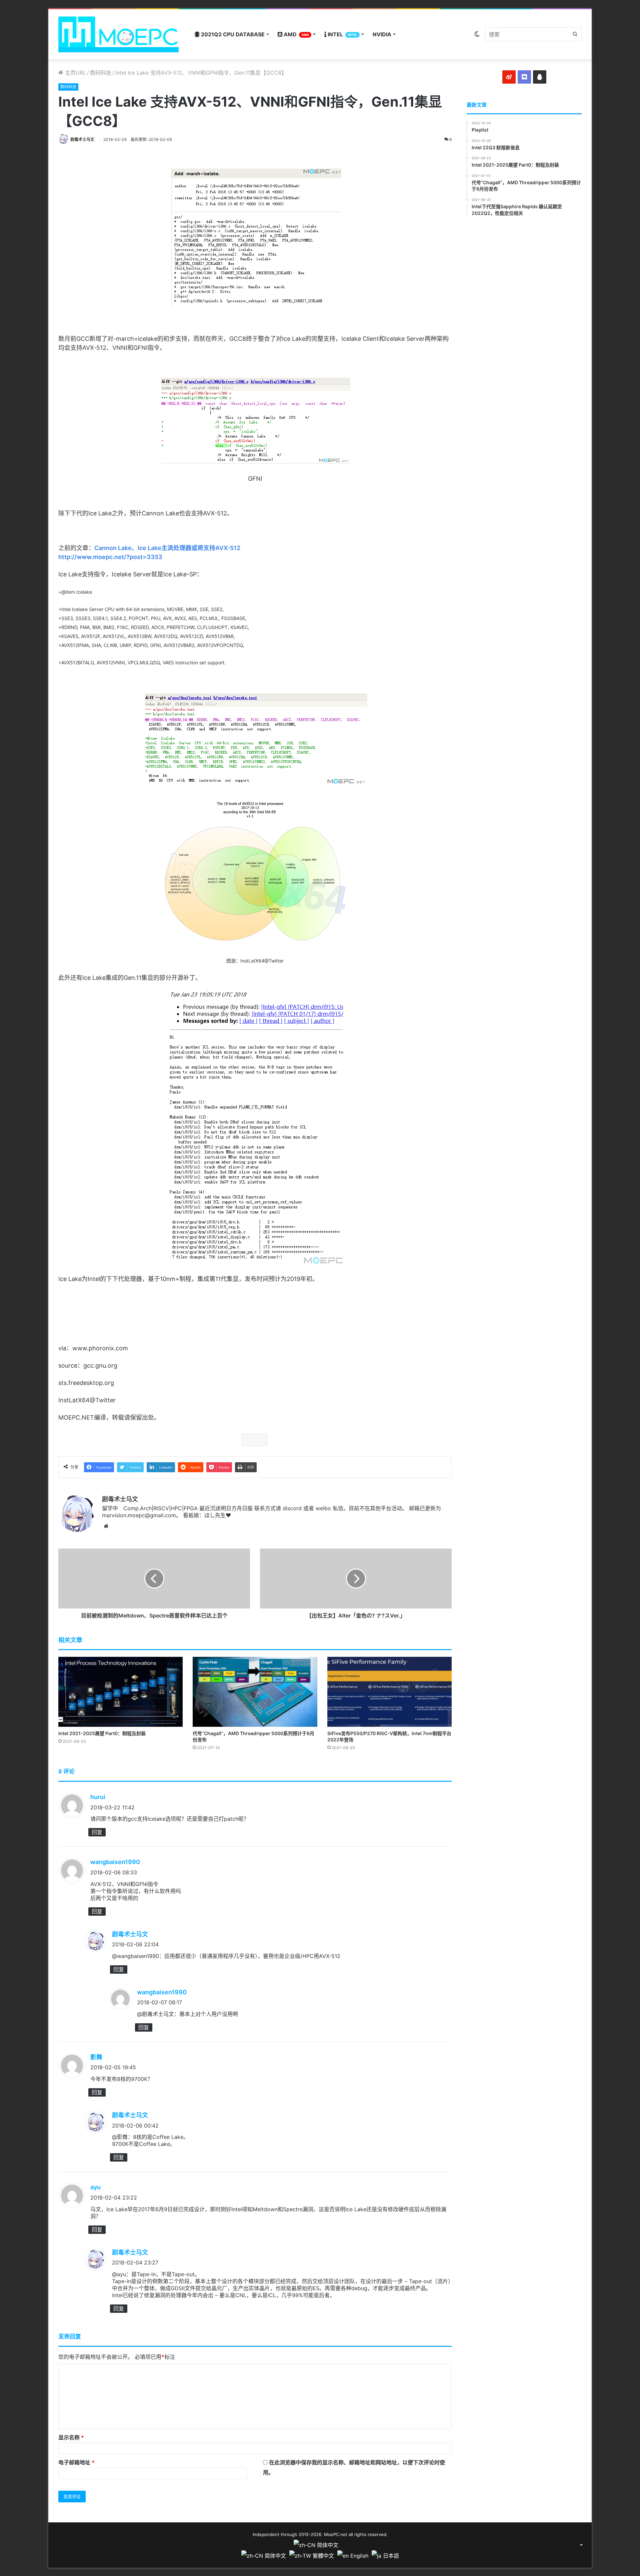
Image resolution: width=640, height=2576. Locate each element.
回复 (97, 1832)
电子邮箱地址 (76, 2462)
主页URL (75, 73)
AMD (296, 34)
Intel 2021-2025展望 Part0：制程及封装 (102, 1733)
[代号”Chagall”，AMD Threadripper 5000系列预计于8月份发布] (255, 1692)
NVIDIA (382, 34)
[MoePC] (118, 34)
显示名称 (71, 2437)
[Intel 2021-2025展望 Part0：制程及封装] (120, 1692)
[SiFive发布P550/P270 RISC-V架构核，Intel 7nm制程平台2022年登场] (389, 1692)
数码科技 (101, 73)
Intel (342, 34)
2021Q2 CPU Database (232, 34)
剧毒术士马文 (82, 139)
